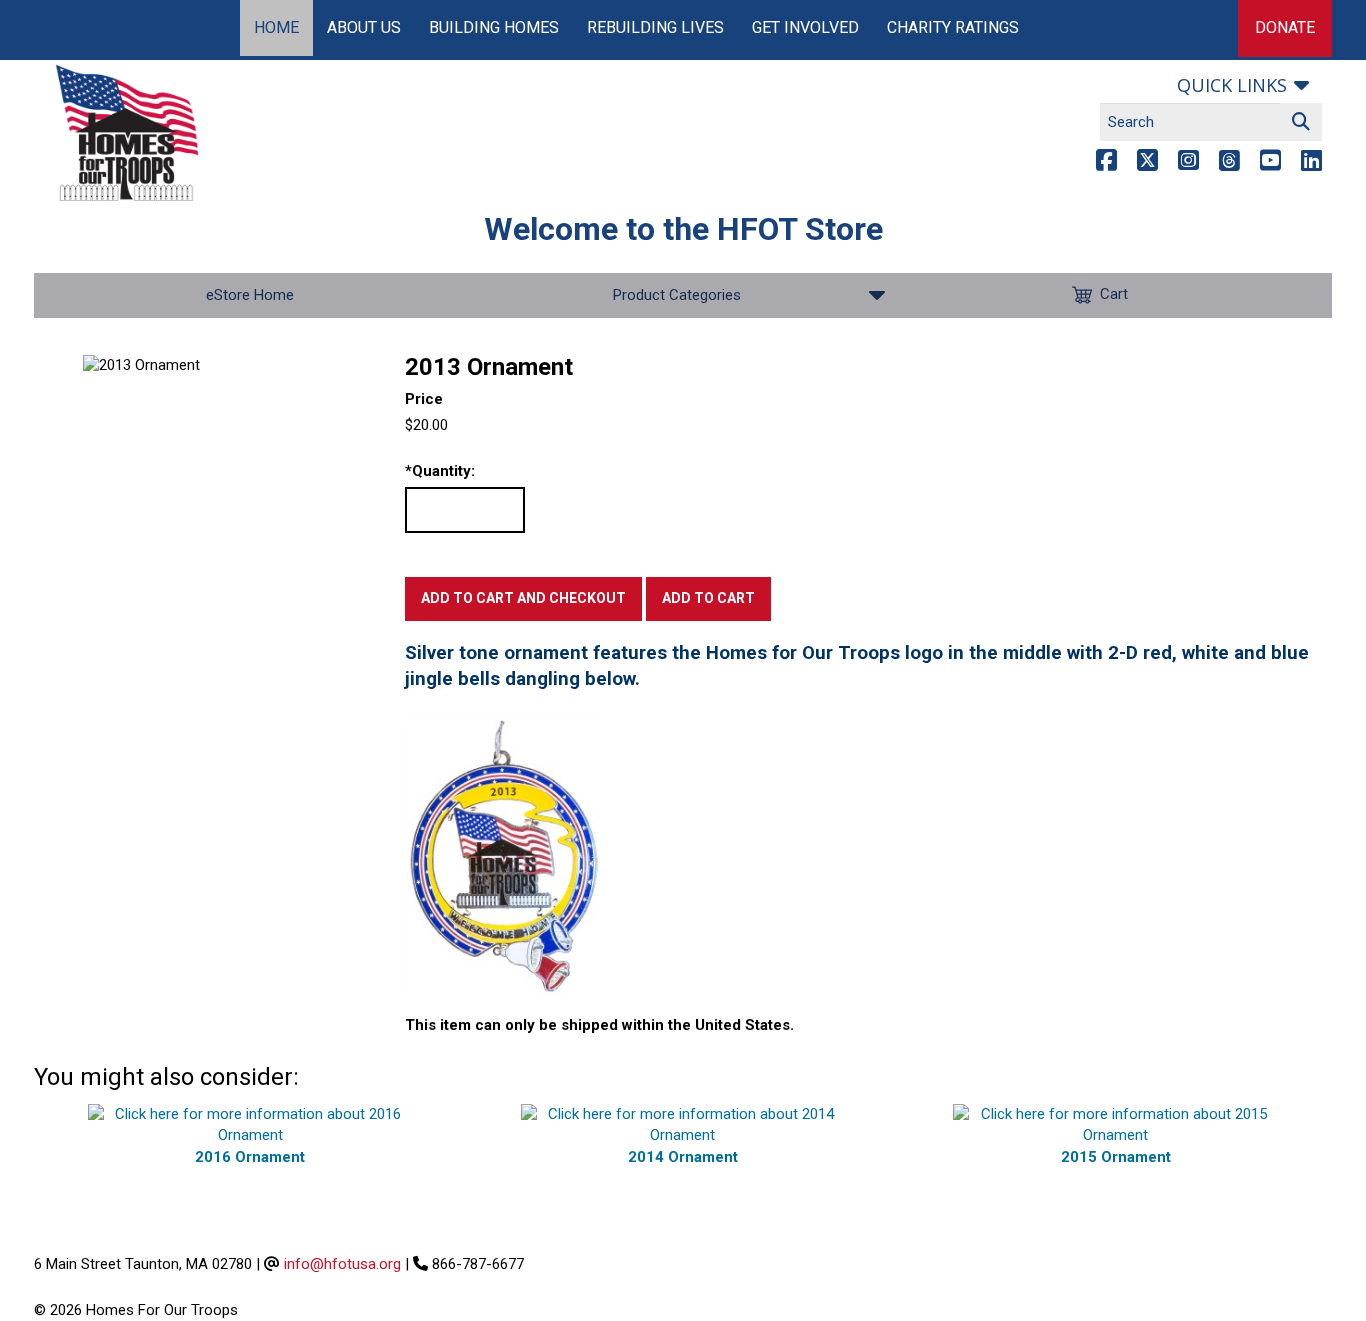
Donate (1285, 27)
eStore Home (250, 295)
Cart (1114, 294)
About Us (364, 27)
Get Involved (805, 27)
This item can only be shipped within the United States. (599, 1025)
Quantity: (440, 471)
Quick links (1232, 85)
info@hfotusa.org (342, 1264)
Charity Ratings (953, 27)
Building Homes (494, 27)
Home (276, 27)
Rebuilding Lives (655, 27)
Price (424, 399)
